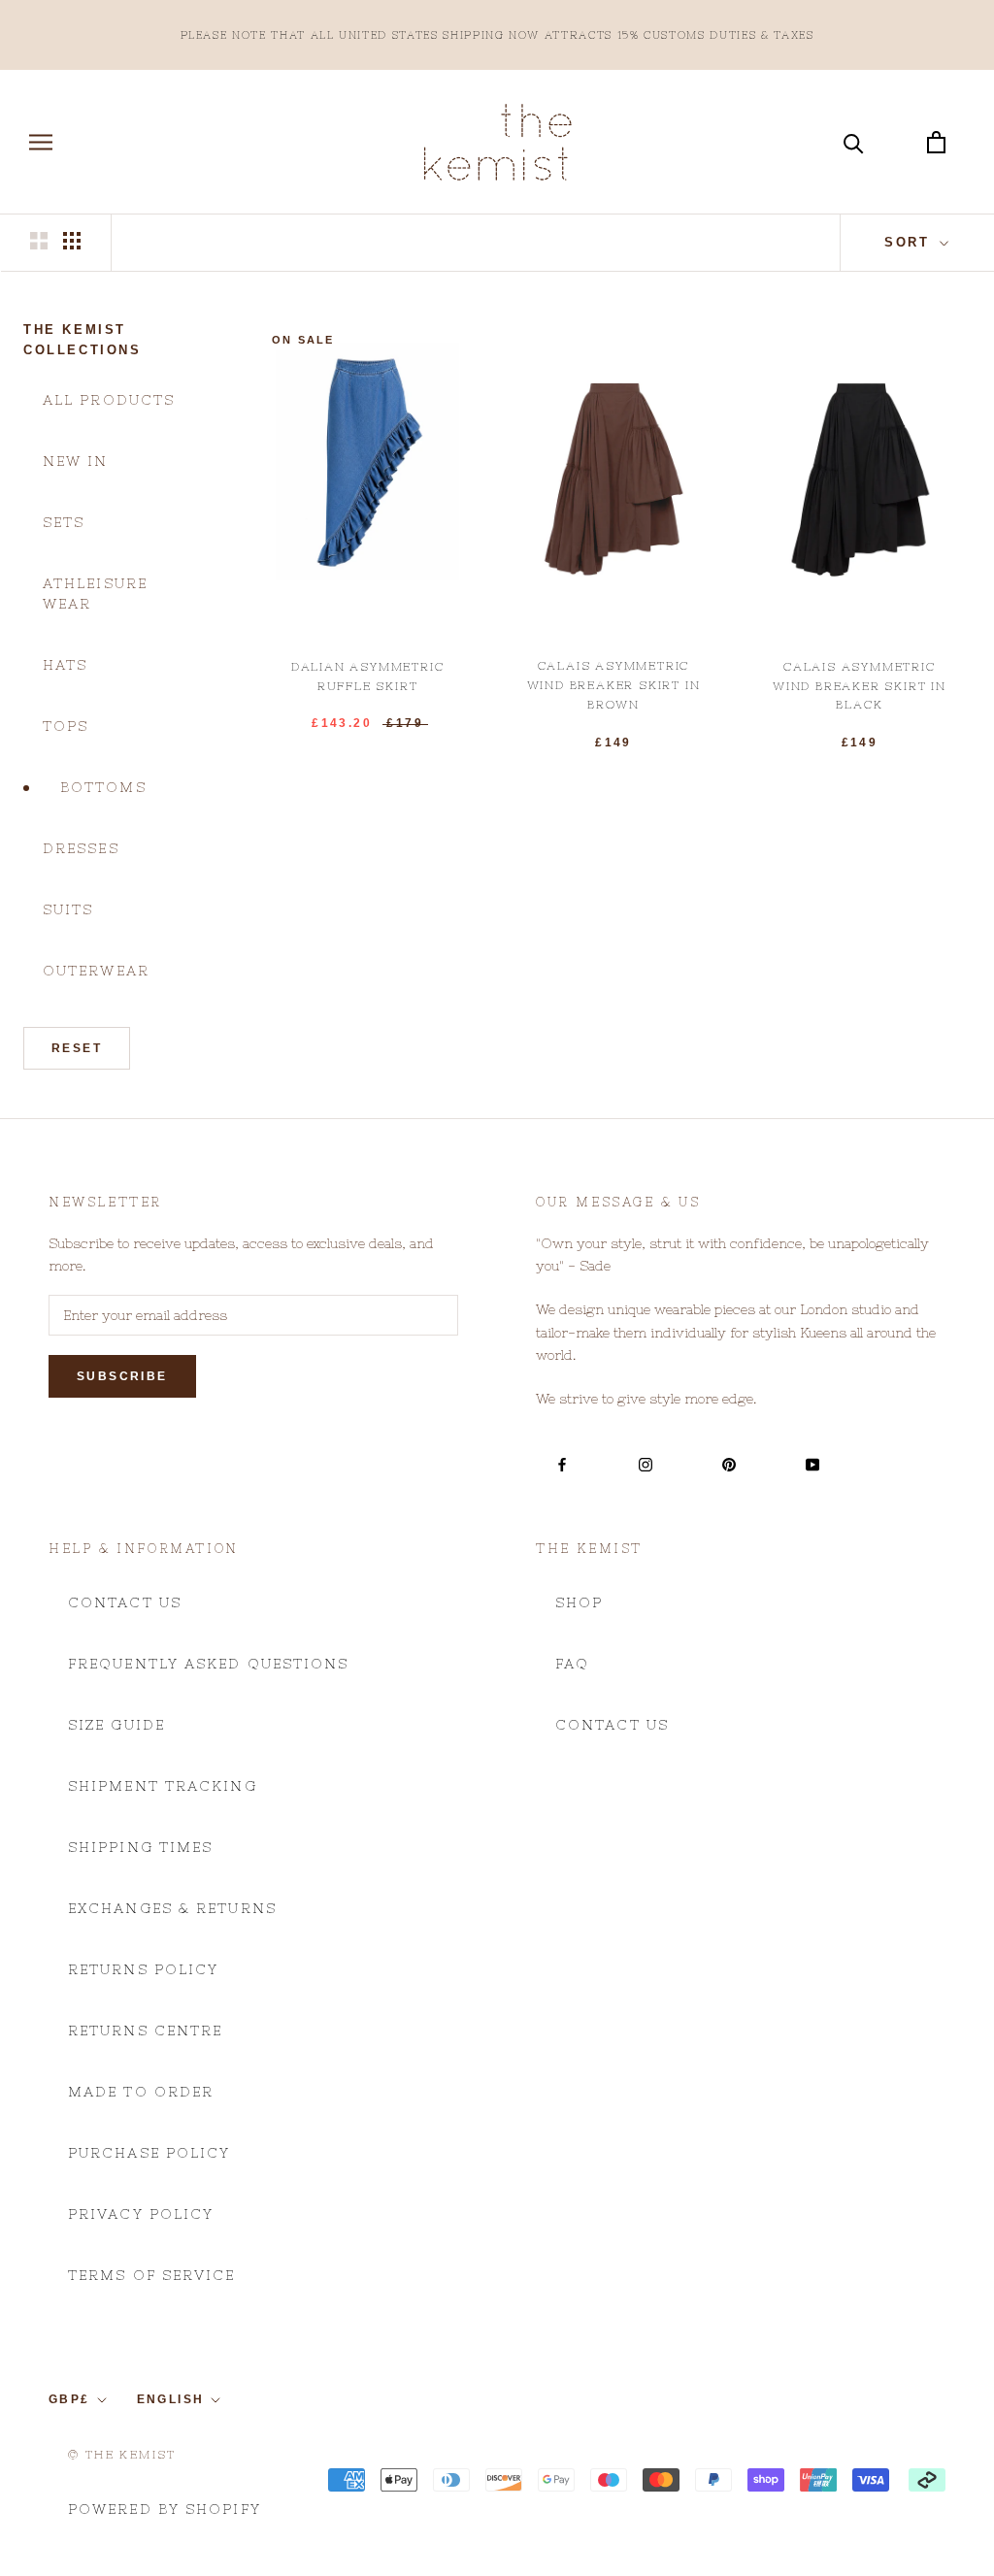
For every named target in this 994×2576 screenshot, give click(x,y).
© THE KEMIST (122, 2455)
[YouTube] (812, 1464)
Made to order (141, 2092)
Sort (910, 242)
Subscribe (122, 1376)
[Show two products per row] (39, 241)
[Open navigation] (41, 142)
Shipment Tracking (163, 1786)
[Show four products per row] (72, 241)
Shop (579, 1602)
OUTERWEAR (96, 971)
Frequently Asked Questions (209, 1664)
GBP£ (69, 2399)
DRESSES (81, 848)
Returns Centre (145, 2031)
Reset (77, 1048)
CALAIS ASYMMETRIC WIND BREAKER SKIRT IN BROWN (614, 685)
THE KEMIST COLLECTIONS (83, 340)
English (171, 2399)
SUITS (68, 909)
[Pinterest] (729, 1464)
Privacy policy (141, 2214)
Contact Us (125, 1602)
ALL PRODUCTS (109, 400)
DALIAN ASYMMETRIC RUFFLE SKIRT (368, 677)
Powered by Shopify (165, 2509)
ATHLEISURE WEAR (95, 594)
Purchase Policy (149, 2153)
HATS (65, 665)
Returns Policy (143, 1969)
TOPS (66, 726)
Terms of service (152, 2275)
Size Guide (116, 1725)
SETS (64, 522)
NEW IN (76, 461)
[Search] (854, 142)
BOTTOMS (103, 787)
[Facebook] (562, 1464)
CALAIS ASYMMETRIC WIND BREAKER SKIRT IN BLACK (860, 686)
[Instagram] (646, 1464)
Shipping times (140, 1847)
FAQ (572, 1664)
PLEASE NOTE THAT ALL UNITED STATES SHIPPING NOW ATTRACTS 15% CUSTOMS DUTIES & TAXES (497, 35)
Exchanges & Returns (172, 1908)
